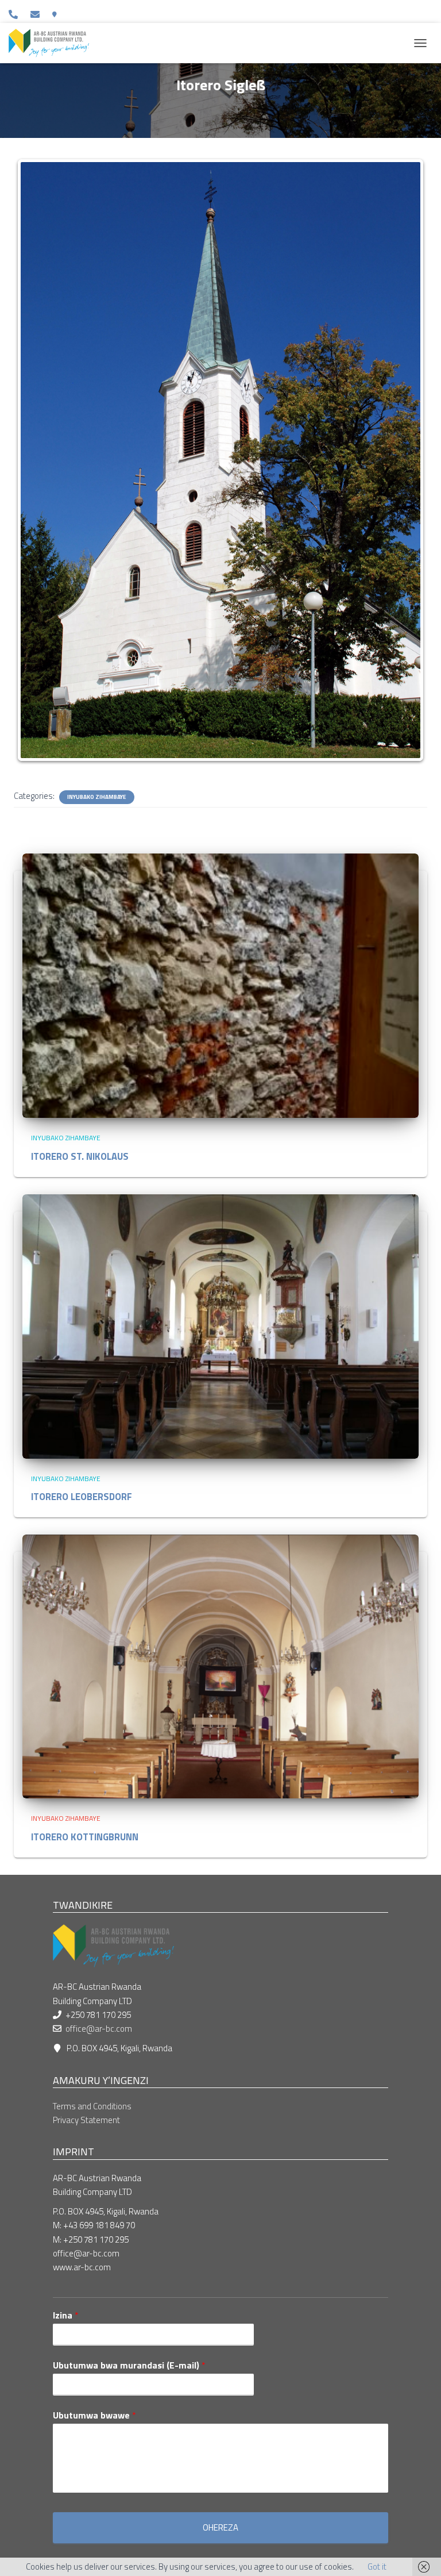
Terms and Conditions (92, 2106)
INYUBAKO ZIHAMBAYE (97, 797)
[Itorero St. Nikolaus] (220, 985)
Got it (377, 2567)
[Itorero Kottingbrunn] (220, 1665)
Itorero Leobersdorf (82, 1496)
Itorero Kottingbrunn (85, 1837)
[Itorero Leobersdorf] (220, 1325)
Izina (66, 2315)
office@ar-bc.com (99, 2029)
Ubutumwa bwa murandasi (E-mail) (129, 2365)
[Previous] (38, 460)
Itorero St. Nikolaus (80, 1156)
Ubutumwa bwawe (94, 2415)
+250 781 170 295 (15, 14)
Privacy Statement (86, 2120)
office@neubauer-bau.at (37, 14)
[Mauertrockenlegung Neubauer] (53, 43)
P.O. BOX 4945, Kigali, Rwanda (57, 14)
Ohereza (220, 2527)
